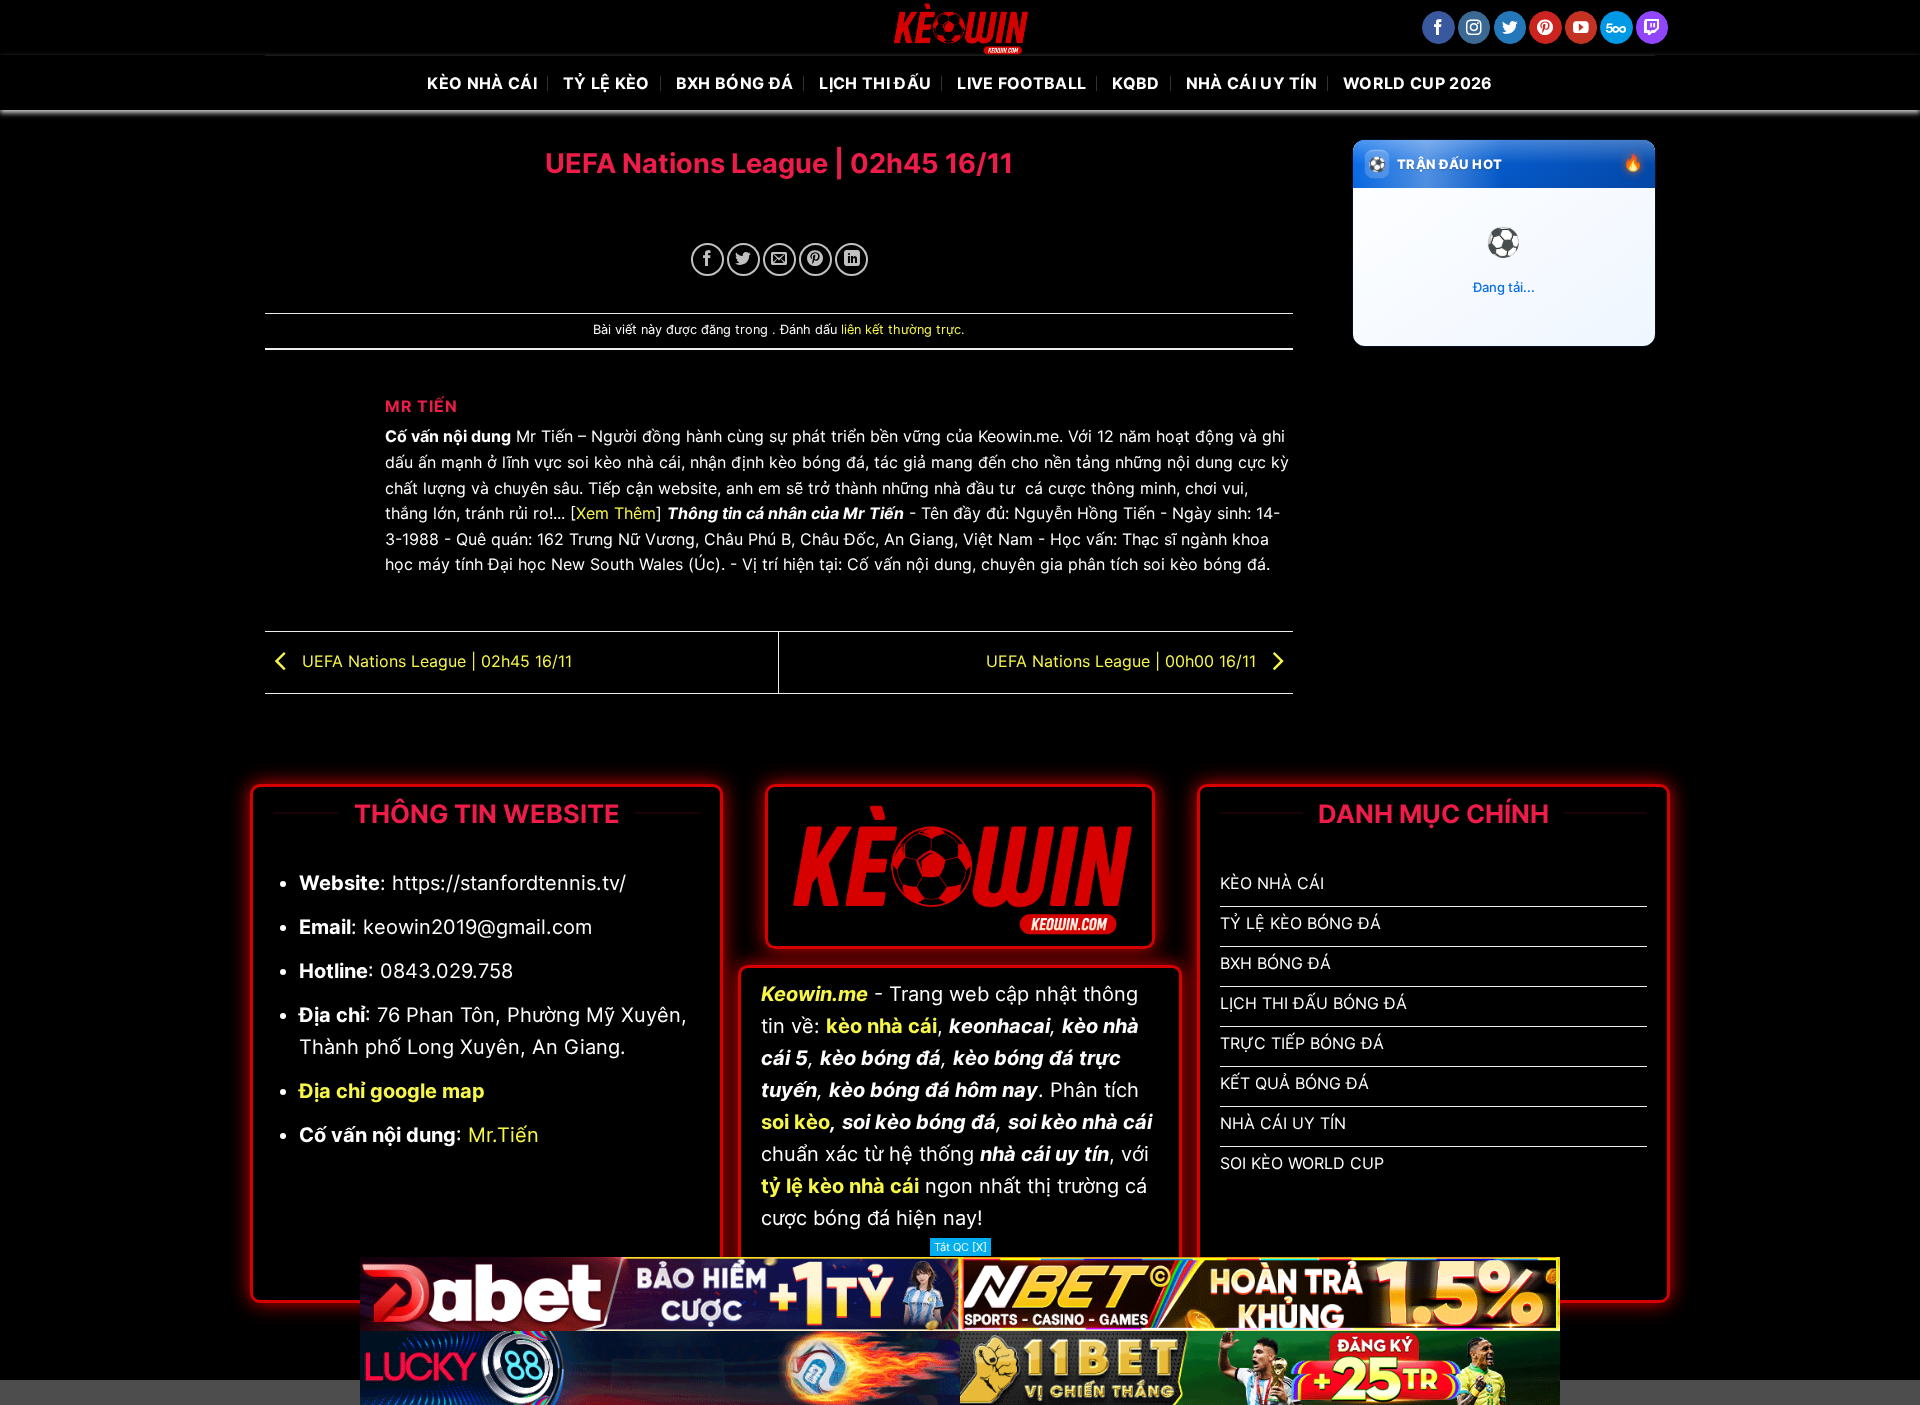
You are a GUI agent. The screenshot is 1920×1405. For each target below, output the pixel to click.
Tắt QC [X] (960, 1247)
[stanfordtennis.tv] (960, 27)
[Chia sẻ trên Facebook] (707, 259)
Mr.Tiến (503, 1135)
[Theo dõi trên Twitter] (1510, 27)
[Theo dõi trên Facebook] (1438, 27)
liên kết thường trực (901, 329)
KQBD (1135, 83)
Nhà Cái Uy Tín (1251, 83)
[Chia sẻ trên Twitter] (743, 259)
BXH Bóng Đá (735, 83)
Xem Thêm (616, 513)
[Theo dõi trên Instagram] (1474, 27)
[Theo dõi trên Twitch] (1652, 27)
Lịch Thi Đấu (875, 83)
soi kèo (795, 1122)
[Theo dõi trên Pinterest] (1545, 27)
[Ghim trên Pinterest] (815, 259)
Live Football (1021, 83)
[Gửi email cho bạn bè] (779, 259)
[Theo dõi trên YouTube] (1581, 27)
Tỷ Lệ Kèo (606, 83)
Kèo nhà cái (482, 83)
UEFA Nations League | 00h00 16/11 (1123, 661)
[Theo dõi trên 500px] (1616, 27)
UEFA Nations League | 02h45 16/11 (434, 661)
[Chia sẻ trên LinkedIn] (851, 259)
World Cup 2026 (1417, 83)
